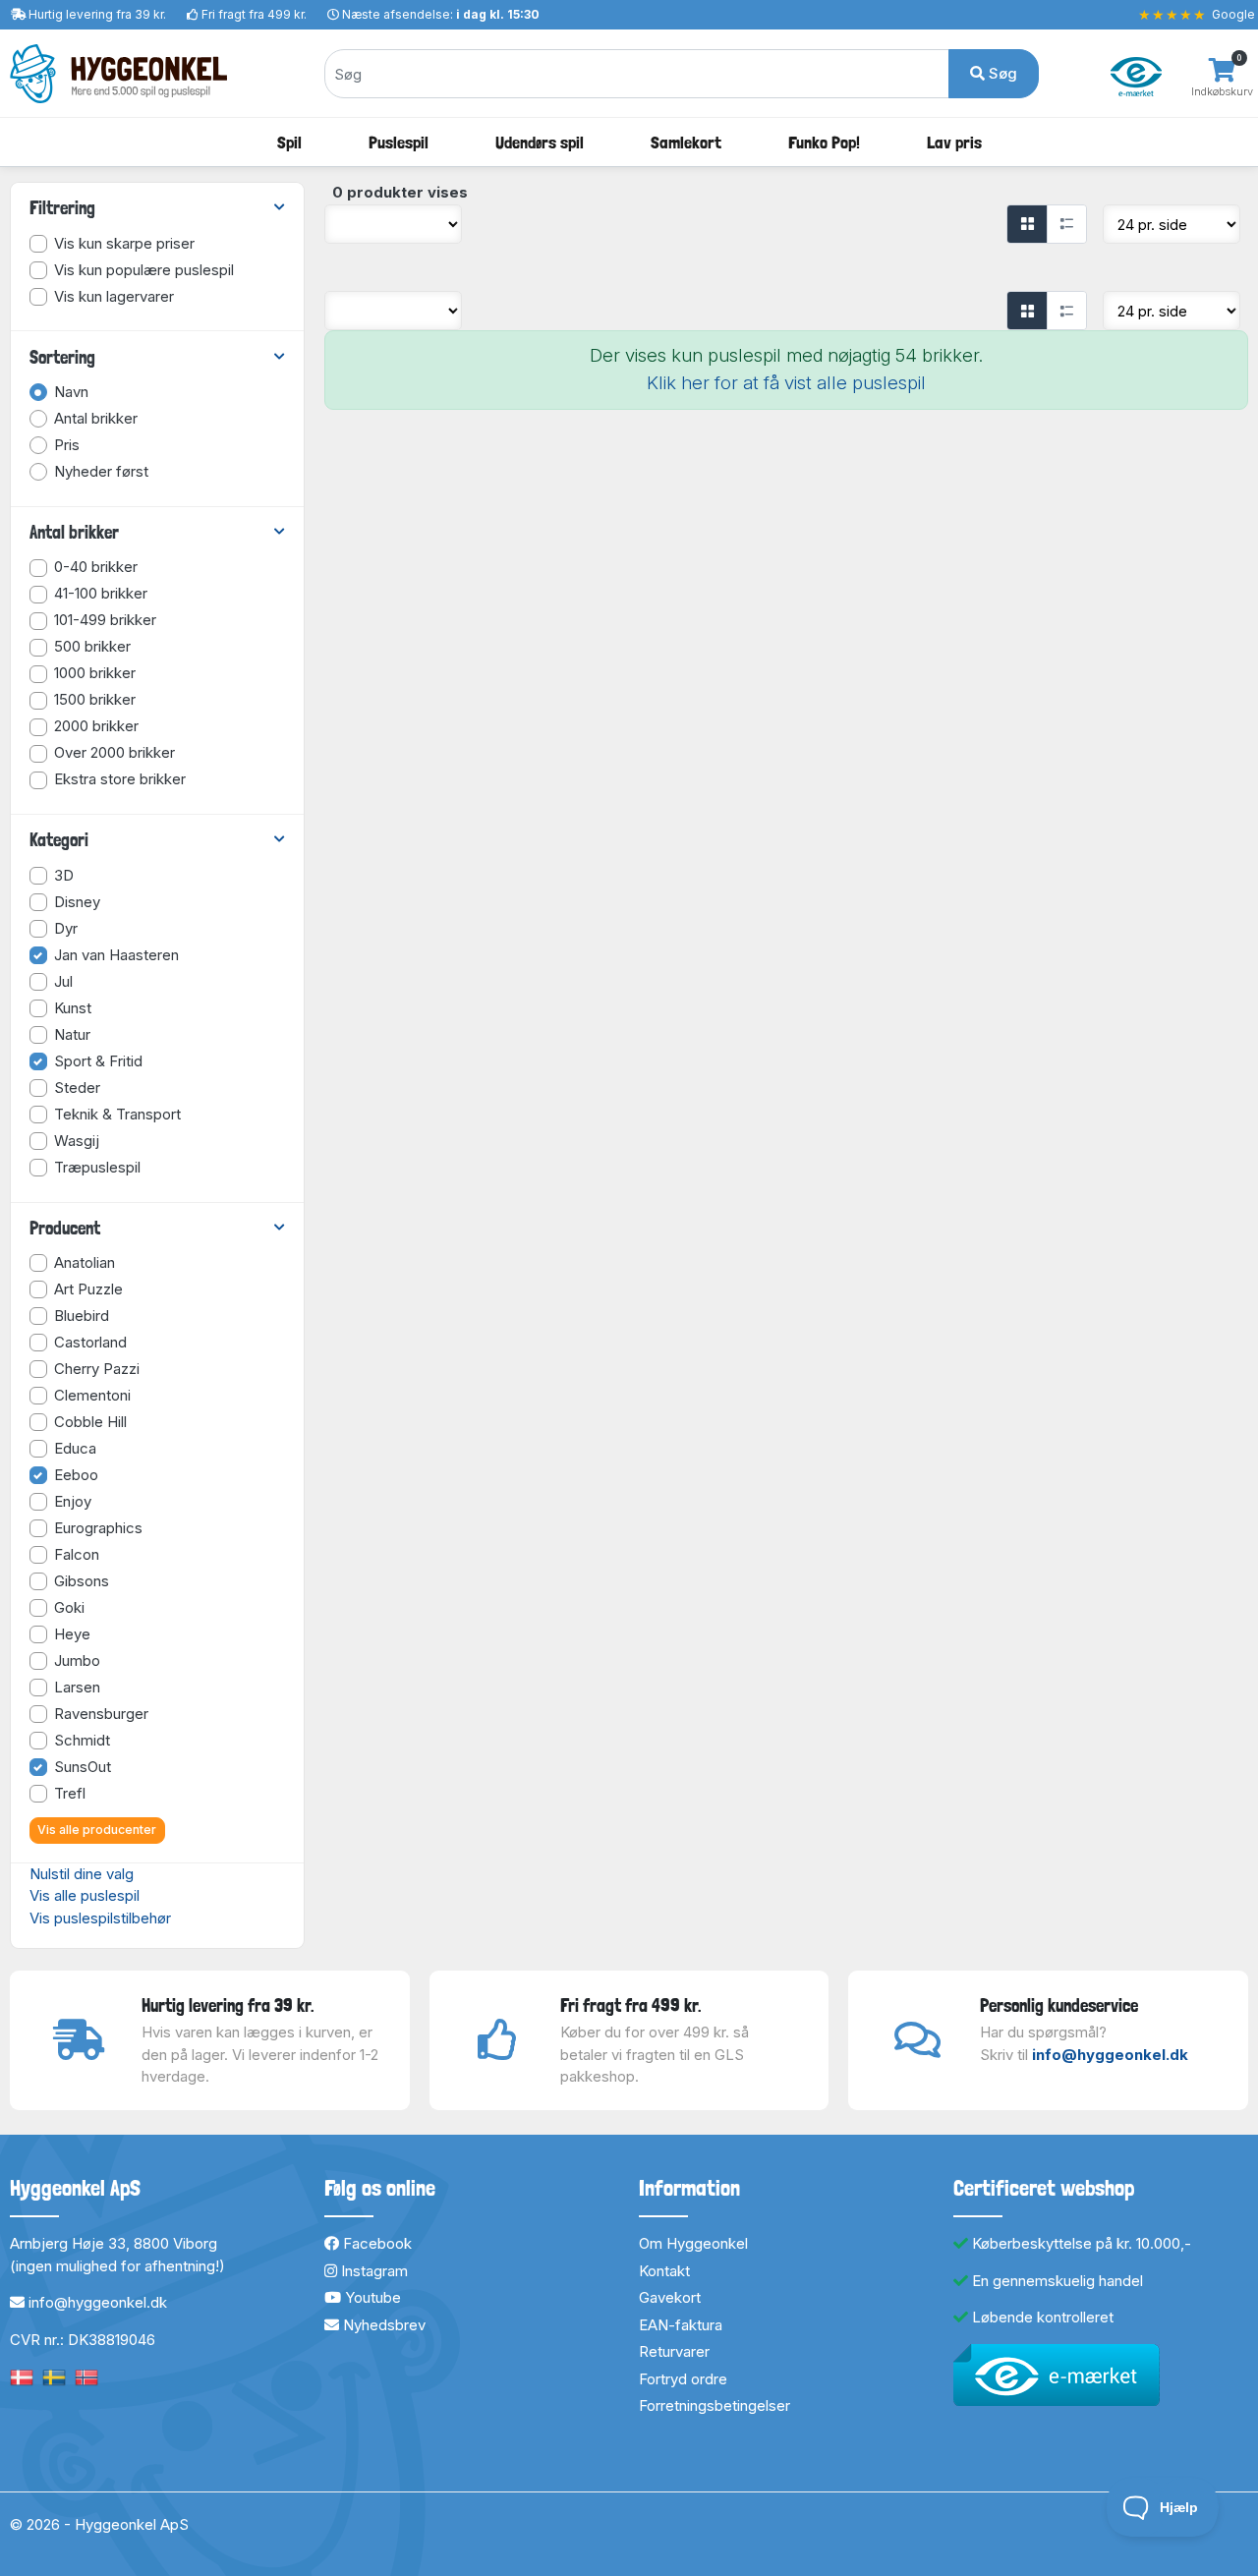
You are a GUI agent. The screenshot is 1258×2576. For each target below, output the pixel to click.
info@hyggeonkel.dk (1110, 2055)
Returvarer (674, 2351)
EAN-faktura (681, 2325)
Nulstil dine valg (82, 1874)
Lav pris (954, 142)
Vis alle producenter (97, 1830)
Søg (1001, 73)
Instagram (372, 2271)
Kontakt (664, 2271)
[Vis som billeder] (1027, 224)
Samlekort (686, 142)
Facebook (375, 2243)
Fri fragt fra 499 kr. (254, 14)
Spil (289, 142)
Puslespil (399, 142)
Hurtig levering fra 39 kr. (97, 14)
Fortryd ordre (683, 2379)
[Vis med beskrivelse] (1066, 224)
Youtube (371, 2297)
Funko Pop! (824, 142)
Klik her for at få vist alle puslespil (786, 383)
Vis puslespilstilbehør (100, 1918)
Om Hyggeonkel (693, 2243)
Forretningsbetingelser (715, 2405)
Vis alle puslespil (85, 1895)
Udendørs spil (540, 142)
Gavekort (670, 2297)
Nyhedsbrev (382, 2325)
